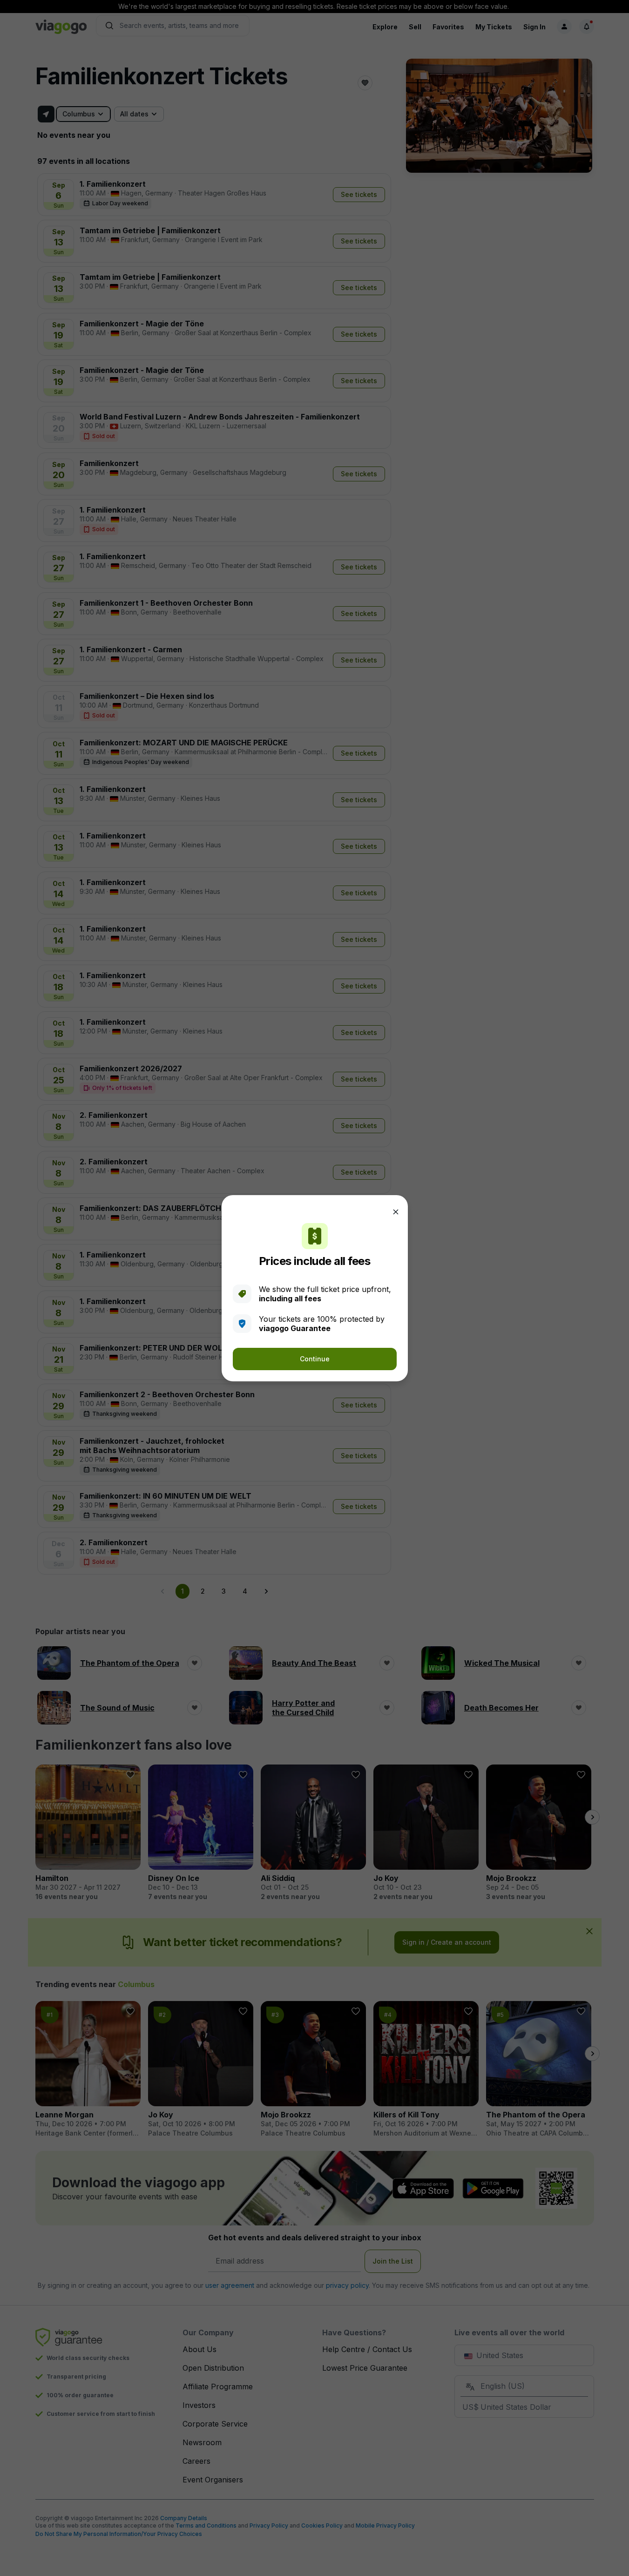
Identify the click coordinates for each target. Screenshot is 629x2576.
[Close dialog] (396, 1212)
